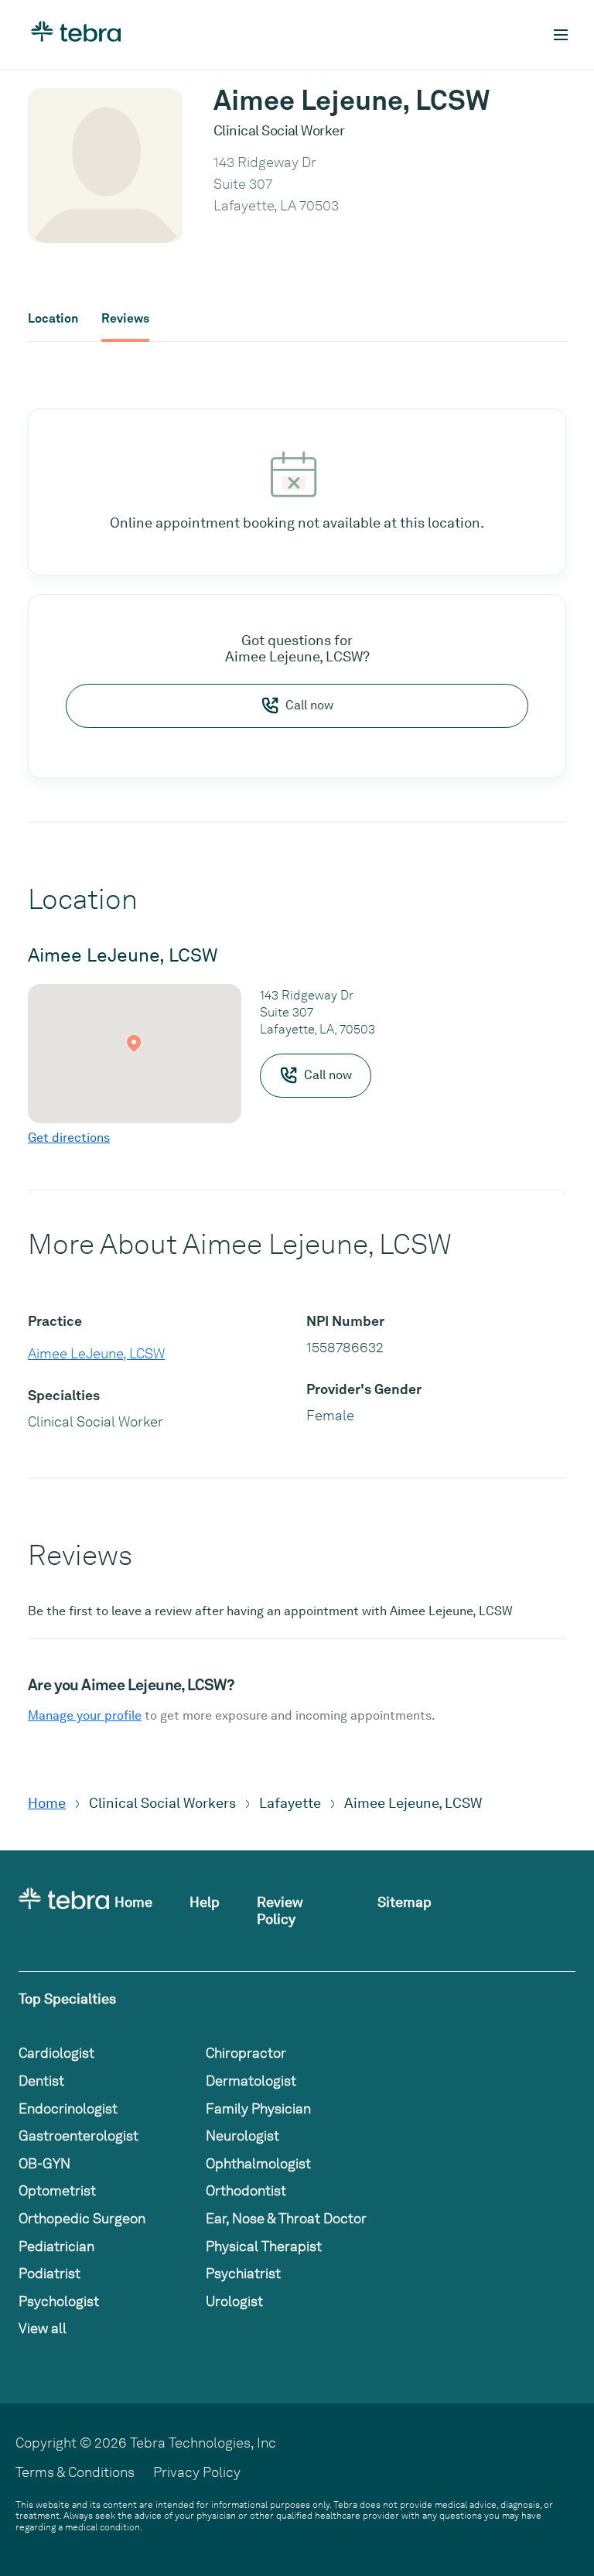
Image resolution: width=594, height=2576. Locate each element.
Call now (309, 705)
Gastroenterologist (79, 2135)
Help (205, 1902)
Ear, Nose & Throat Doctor (286, 2218)
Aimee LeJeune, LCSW (96, 1353)
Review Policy (280, 1910)
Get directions (69, 1138)
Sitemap (405, 1902)
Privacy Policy (197, 2472)
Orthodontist (246, 2190)
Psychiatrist (243, 2273)
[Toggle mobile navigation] (561, 35)
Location (53, 319)
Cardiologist (56, 2053)
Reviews (125, 319)
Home (47, 1803)
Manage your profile (85, 1715)
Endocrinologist (68, 2108)
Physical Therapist (264, 2246)
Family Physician (258, 2108)
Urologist (234, 2301)
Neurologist (242, 2135)
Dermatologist (251, 2081)
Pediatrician (56, 2246)
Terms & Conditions (75, 2472)
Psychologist (59, 2301)
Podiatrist (49, 2273)
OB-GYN (44, 2163)
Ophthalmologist (258, 2163)
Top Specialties (67, 1999)
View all (43, 2328)
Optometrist (57, 2190)
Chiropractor (246, 2053)
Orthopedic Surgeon (82, 2218)
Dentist (41, 2081)
